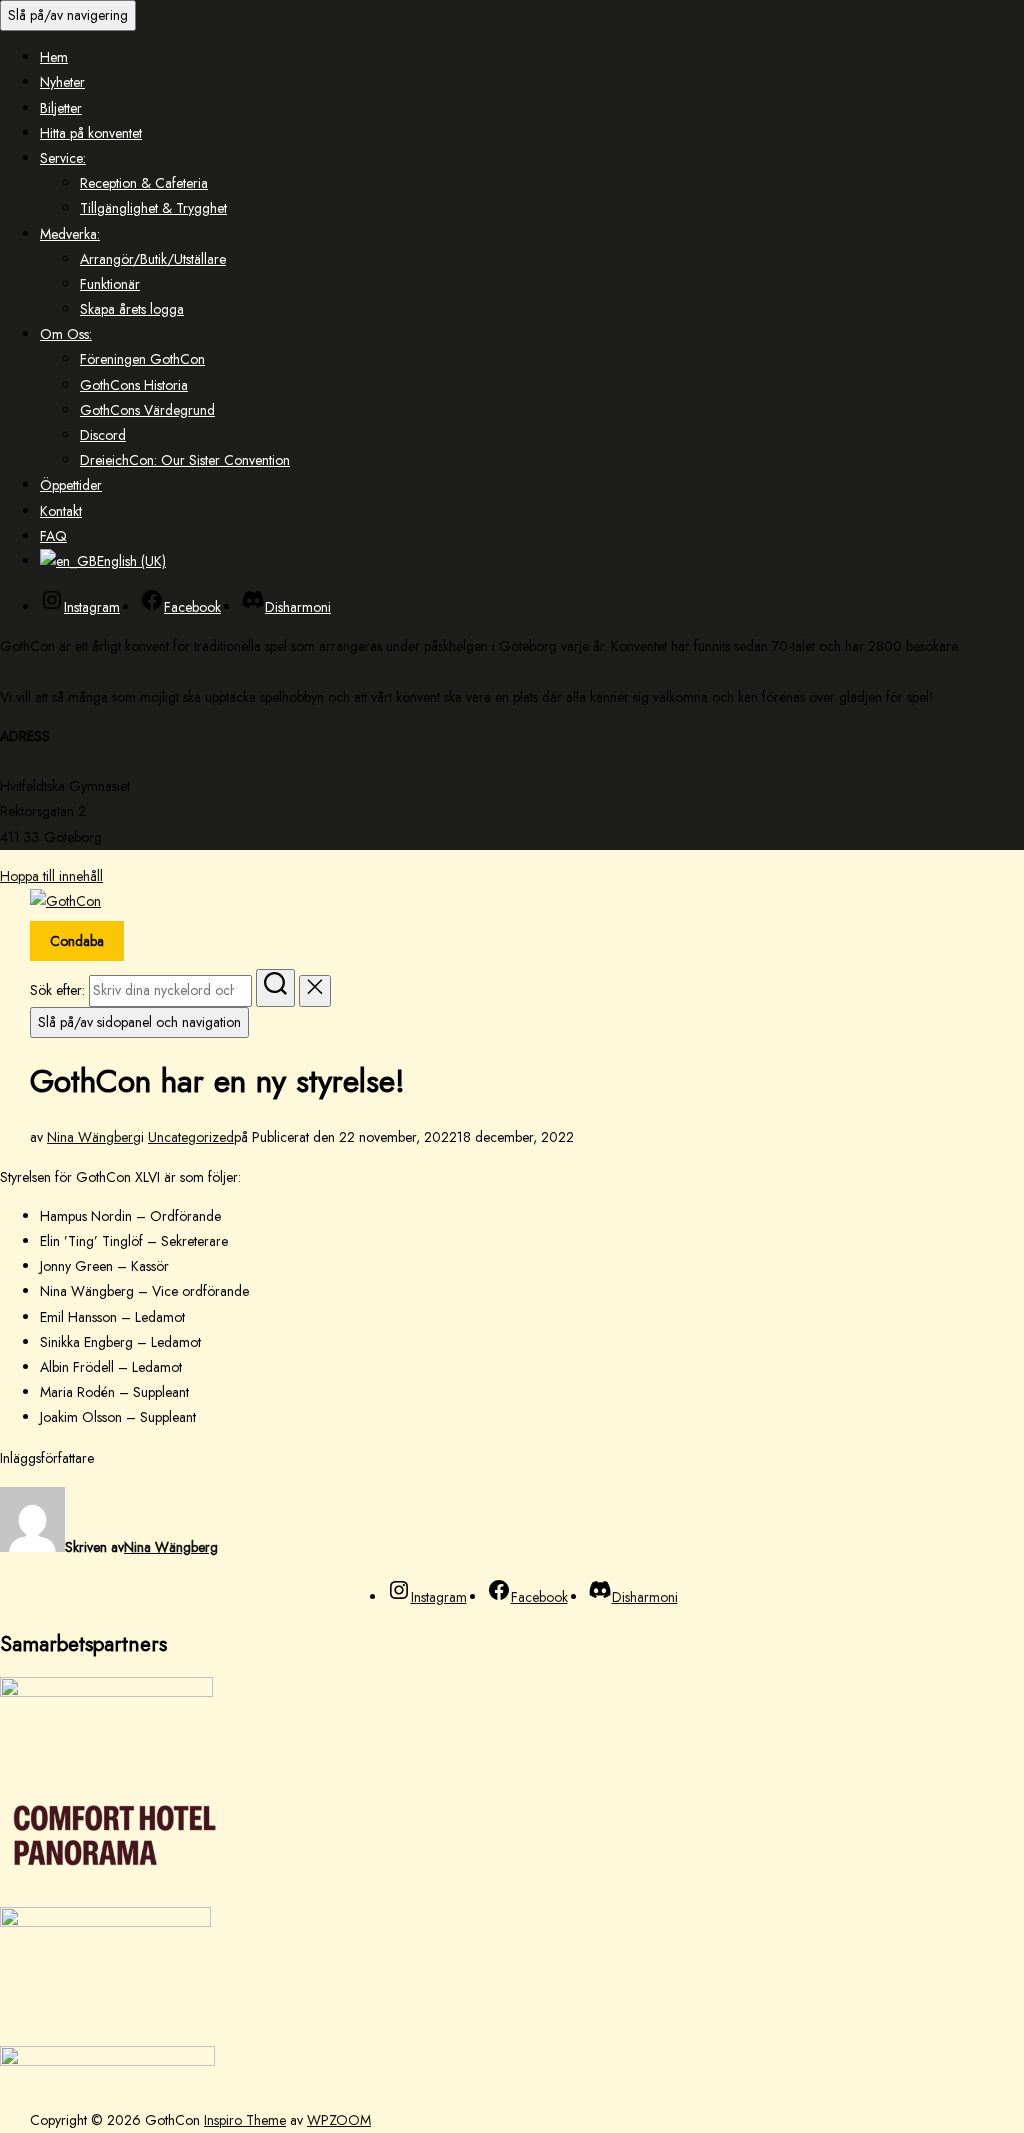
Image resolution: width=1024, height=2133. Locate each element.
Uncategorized (191, 1137)
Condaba (77, 941)
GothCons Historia (134, 385)
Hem (54, 57)
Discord (103, 435)
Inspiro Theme (245, 2120)
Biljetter (61, 108)
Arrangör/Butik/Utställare (153, 259)
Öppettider (71, 485)
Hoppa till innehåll (51, 876)
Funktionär (110, 284)
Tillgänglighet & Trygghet (153, 208)
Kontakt (61, 511)
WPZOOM (339, 2120)
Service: (63, 158)
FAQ (53, 536)
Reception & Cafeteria (144, 183)
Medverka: (70, 234)
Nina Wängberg (94, 1137)
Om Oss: (66, 334)
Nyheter (62, 82)
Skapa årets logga (132, 309)
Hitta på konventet (91, 133)
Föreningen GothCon (142, 359)
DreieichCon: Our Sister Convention (185, 460)
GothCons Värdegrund (147, 410)
